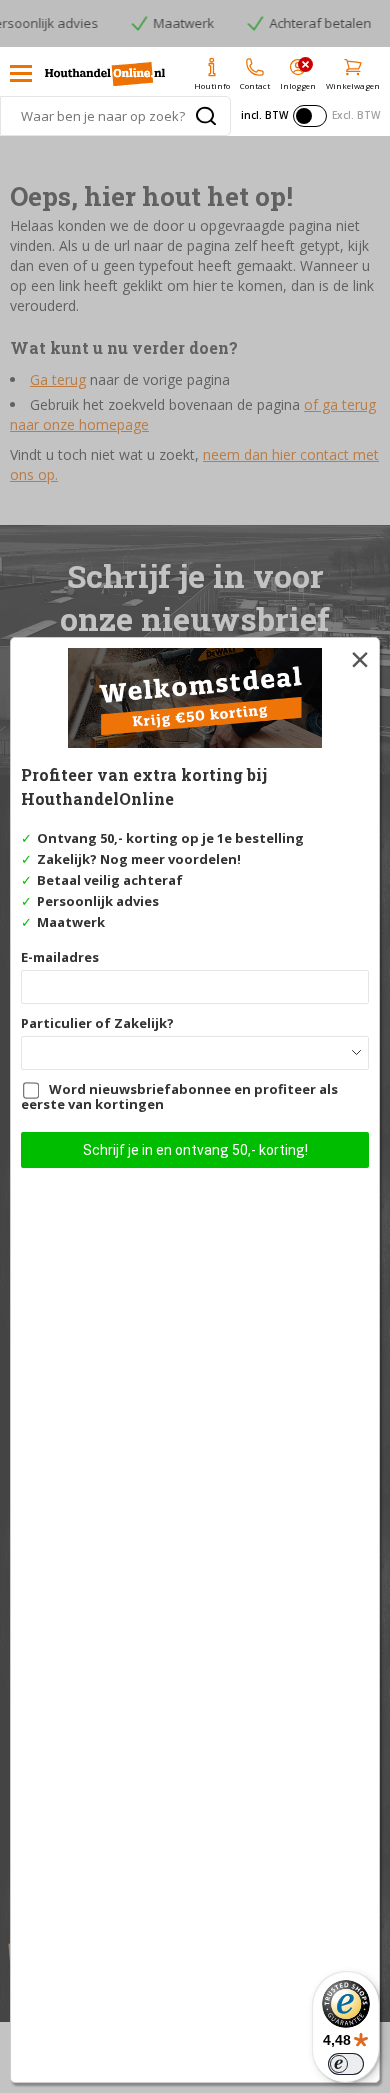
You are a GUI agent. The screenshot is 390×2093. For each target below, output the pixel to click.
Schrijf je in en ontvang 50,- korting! (195, 1150)
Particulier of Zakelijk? (97, 1023)
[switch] (346, 2064)
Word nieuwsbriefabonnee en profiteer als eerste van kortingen (179, 1096)
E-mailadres (60, 957)
